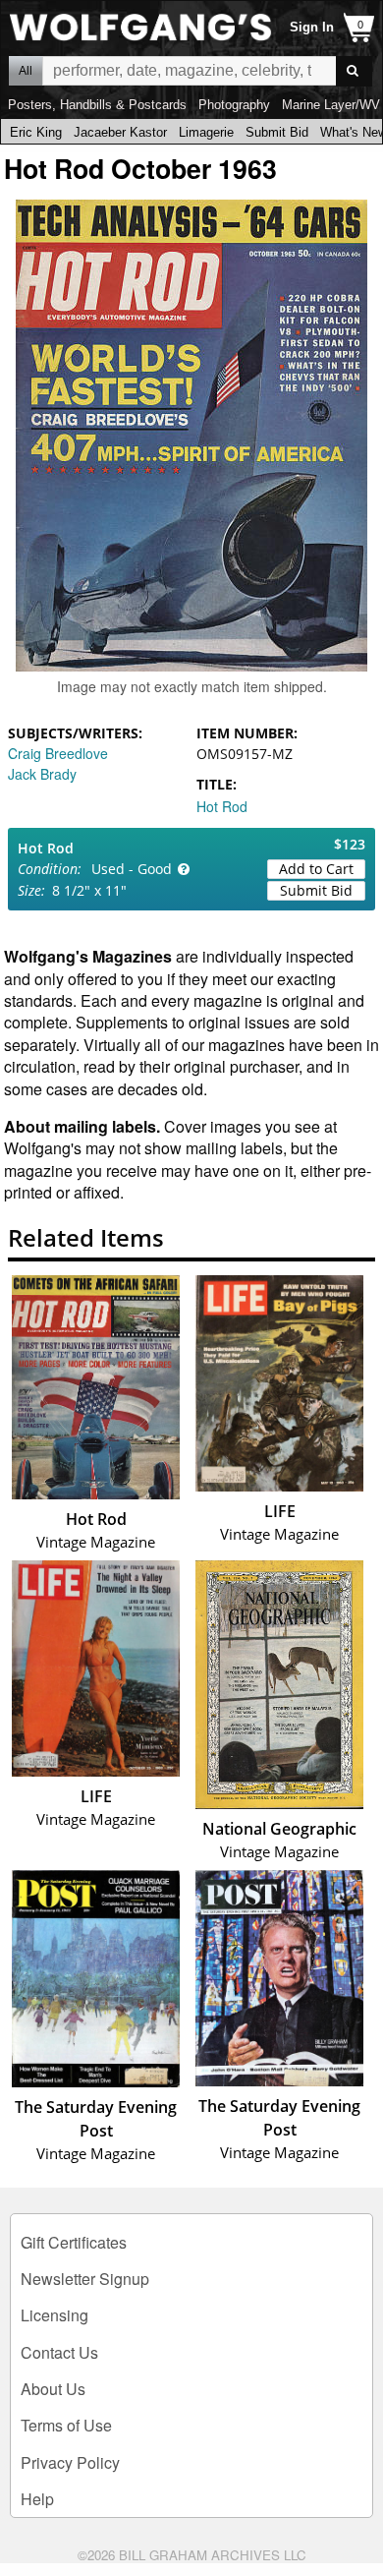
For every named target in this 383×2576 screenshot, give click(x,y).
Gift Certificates (74, 2242)
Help (37, 2499)
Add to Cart (316, 869)
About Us (53, 2389)
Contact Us (59, 2352)
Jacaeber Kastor (120, 132)
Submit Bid (277, 132)
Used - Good (132, 869)
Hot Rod (222, 806)
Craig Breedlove (58, 753)
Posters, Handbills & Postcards (97, 105)
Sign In (312, 27)
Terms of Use (66, 2425)
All (26, 71)
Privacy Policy (70, 2462)
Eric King (36, 132)
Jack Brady (42, 774)
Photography (234, 105)
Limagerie (206, 132)
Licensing (55, 2315)
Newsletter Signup (85, 2279)
